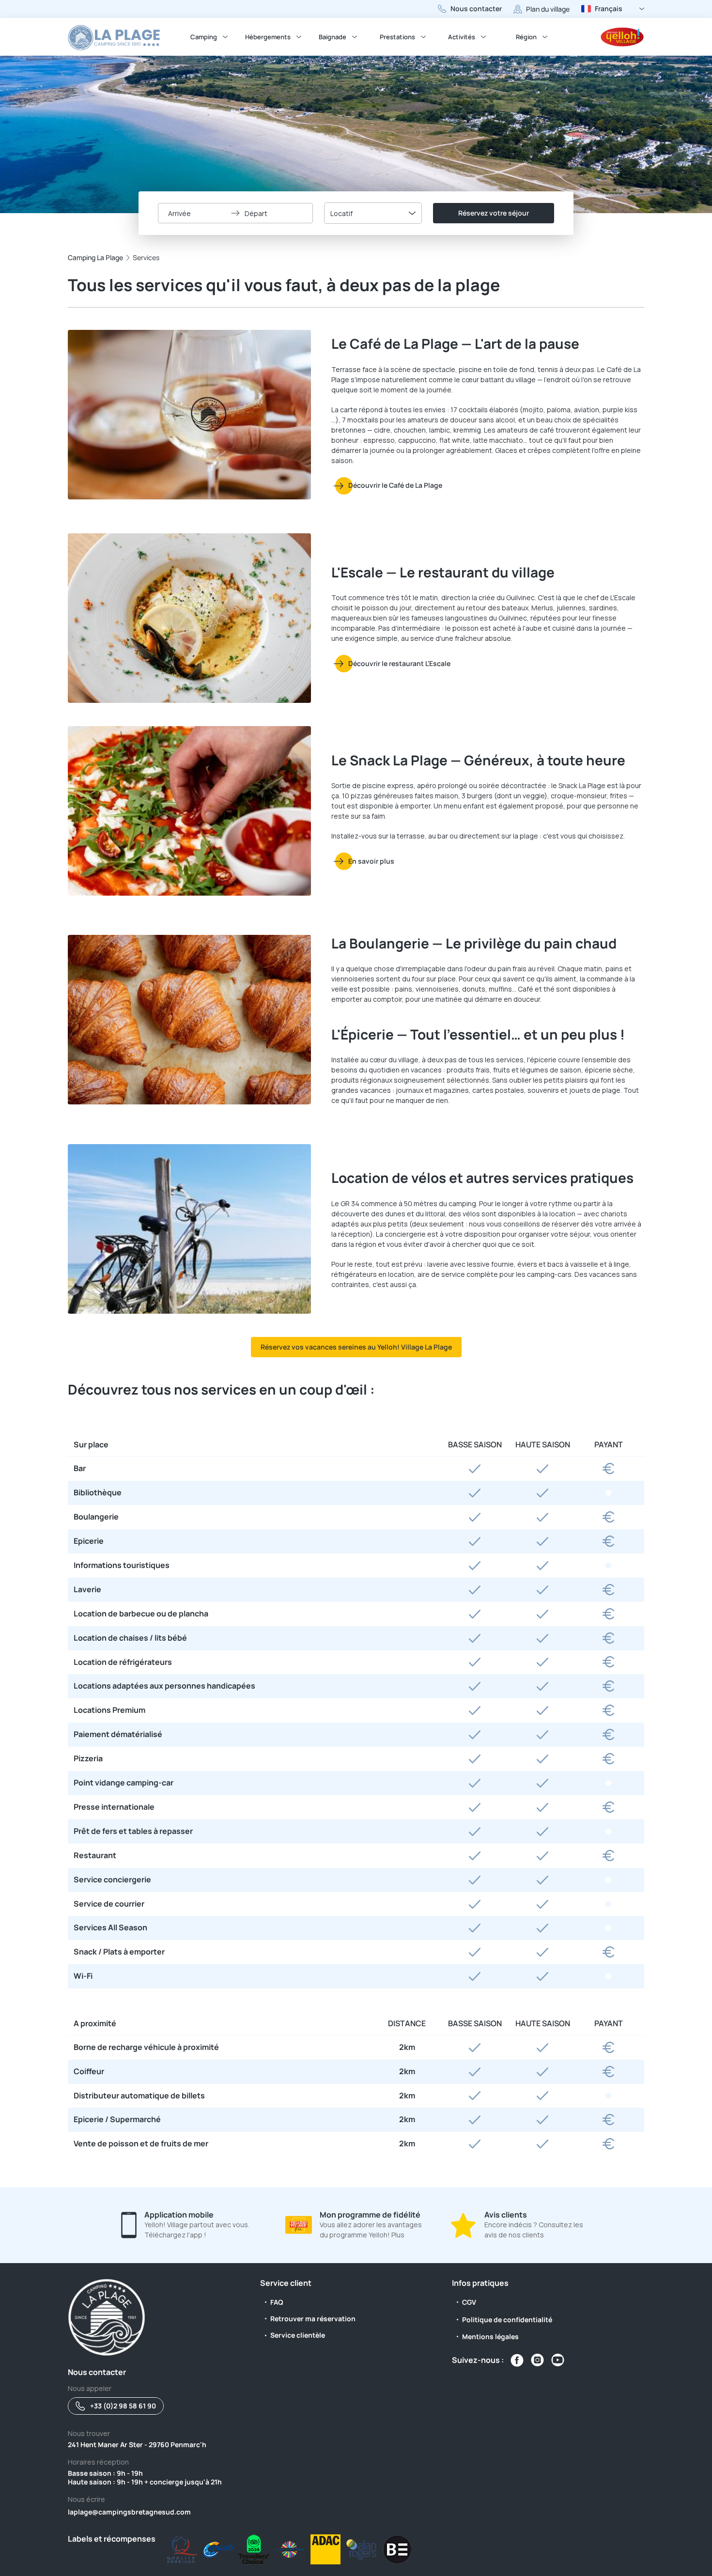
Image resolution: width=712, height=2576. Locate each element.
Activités (462, 37)
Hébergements (268, 37)
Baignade (333, 37)
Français (609, 8)
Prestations (397, 37)
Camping (204, 37)
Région (526, 37)
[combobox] (373, 213)
